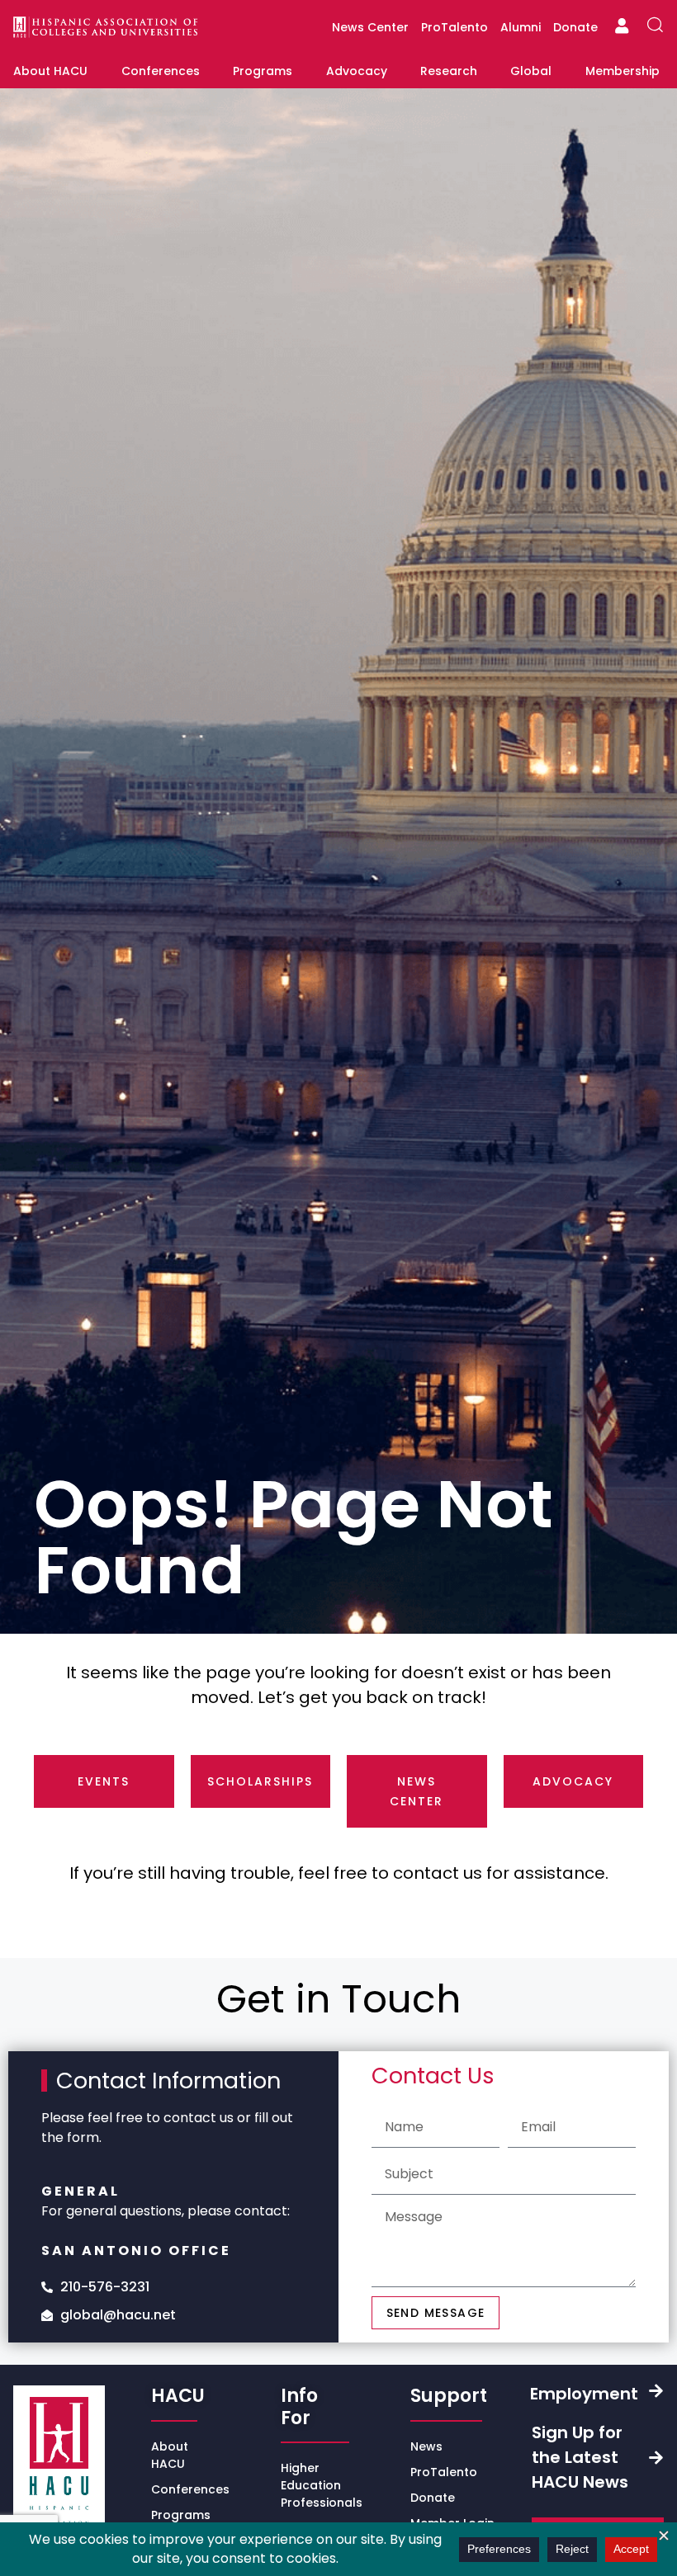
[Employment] (656, 2391)
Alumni (521, 27)
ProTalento (454, 27)
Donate (575, 27)
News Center (370, 27)
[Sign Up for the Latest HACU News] (656, 2458)
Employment (584, 2394)
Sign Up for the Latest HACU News (580, 2457)
